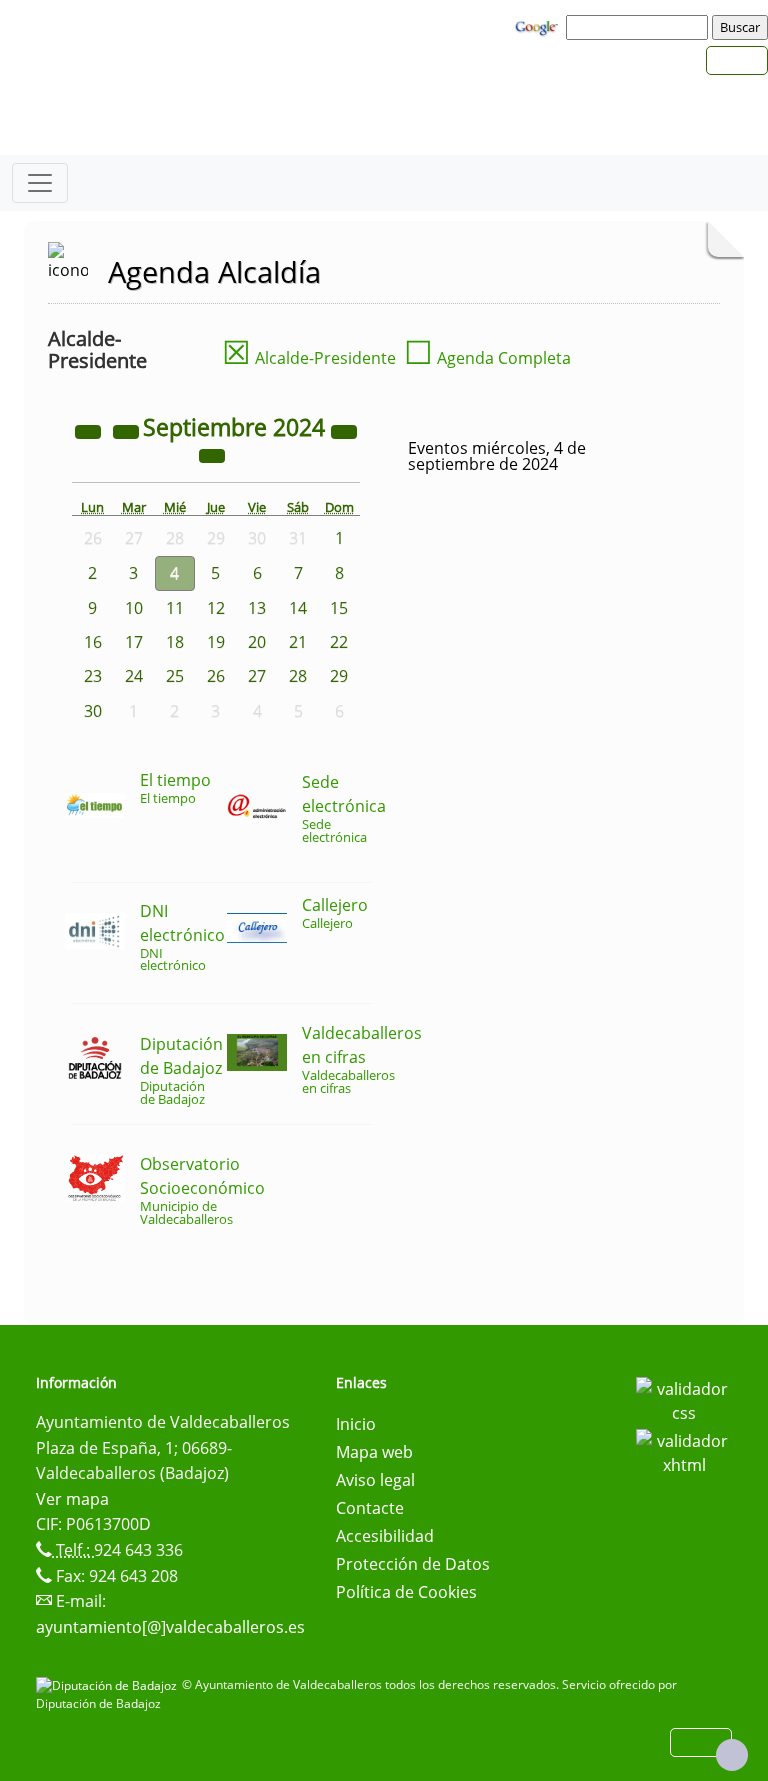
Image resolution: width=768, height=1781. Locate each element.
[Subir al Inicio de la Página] (732, 1755)
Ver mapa (72, 1499)
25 (175, 676)
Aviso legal (375, 1480)
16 (93, 642)
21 (298, 642)
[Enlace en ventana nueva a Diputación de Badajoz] (109, 1684)
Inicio (356, 1424)
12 (216, 608)
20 (257, 642)
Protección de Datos (413, 1564)
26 (216, 676)
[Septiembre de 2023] (90, 430)
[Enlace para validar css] (684, 1399)
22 (339, 642)
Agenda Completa (487, 358)
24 (134, 676)
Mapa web (374, 1452)
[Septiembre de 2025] (344, 430)
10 (134, 608)
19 (216, 642)
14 (298, 608)
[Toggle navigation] (40, 183)
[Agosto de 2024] (128, 430)
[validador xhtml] (684, 1451)
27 (257, 676)
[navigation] (640, 27)
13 (257, 608)
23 (93, 676)
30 (93, 711)
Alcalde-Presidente (309, 358)
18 (175, 642)
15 (339, 608)
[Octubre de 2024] (212, 454)
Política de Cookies (406, 1592)
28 (298, 676)
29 (339, 676)
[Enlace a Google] (539, 26)
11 (175, 608)
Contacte (370, 1508)
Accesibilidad (385, 1536)
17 (134, 642)
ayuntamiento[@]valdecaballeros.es (170, 1627)
